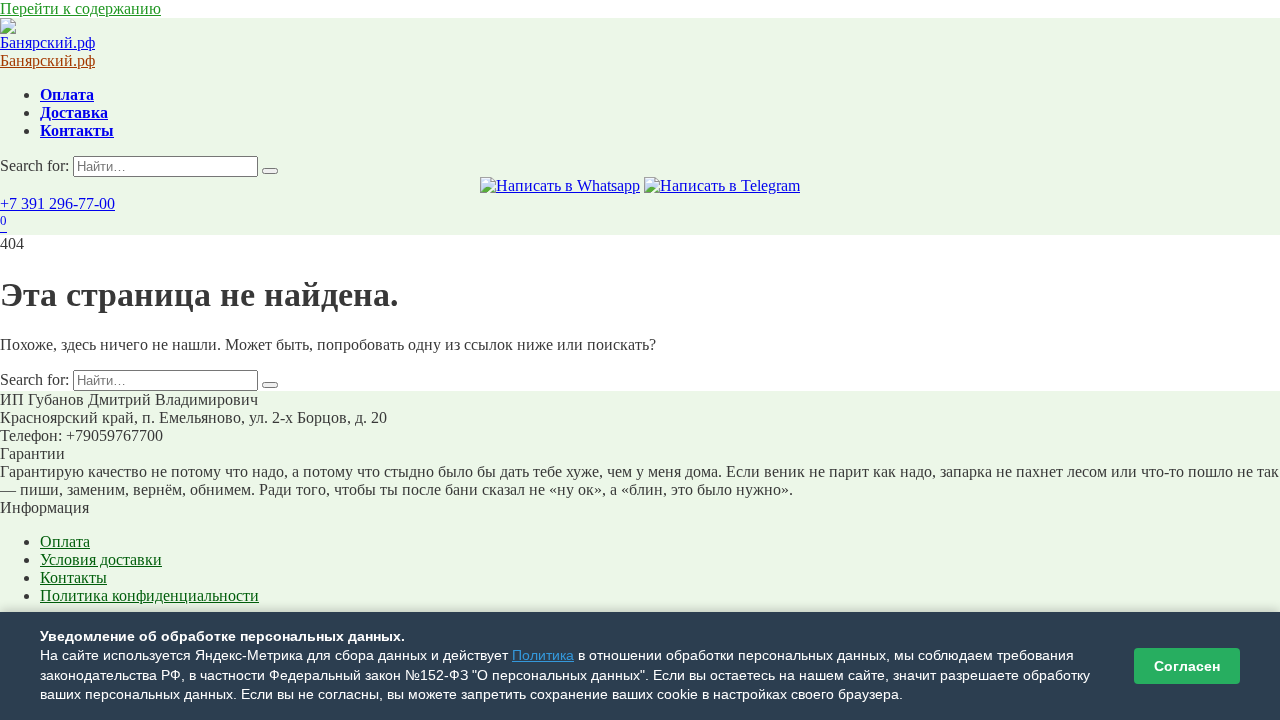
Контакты (77, 130)
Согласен (1187, 666)
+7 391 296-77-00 (57, 203)
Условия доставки (101, 559)
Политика (543, 655)
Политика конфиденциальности (149, 595)
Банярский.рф (47, 60)
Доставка (74, 112)
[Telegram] (722, 185)
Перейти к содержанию (80, 8)
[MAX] (560, 185)
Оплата (67, 94)
